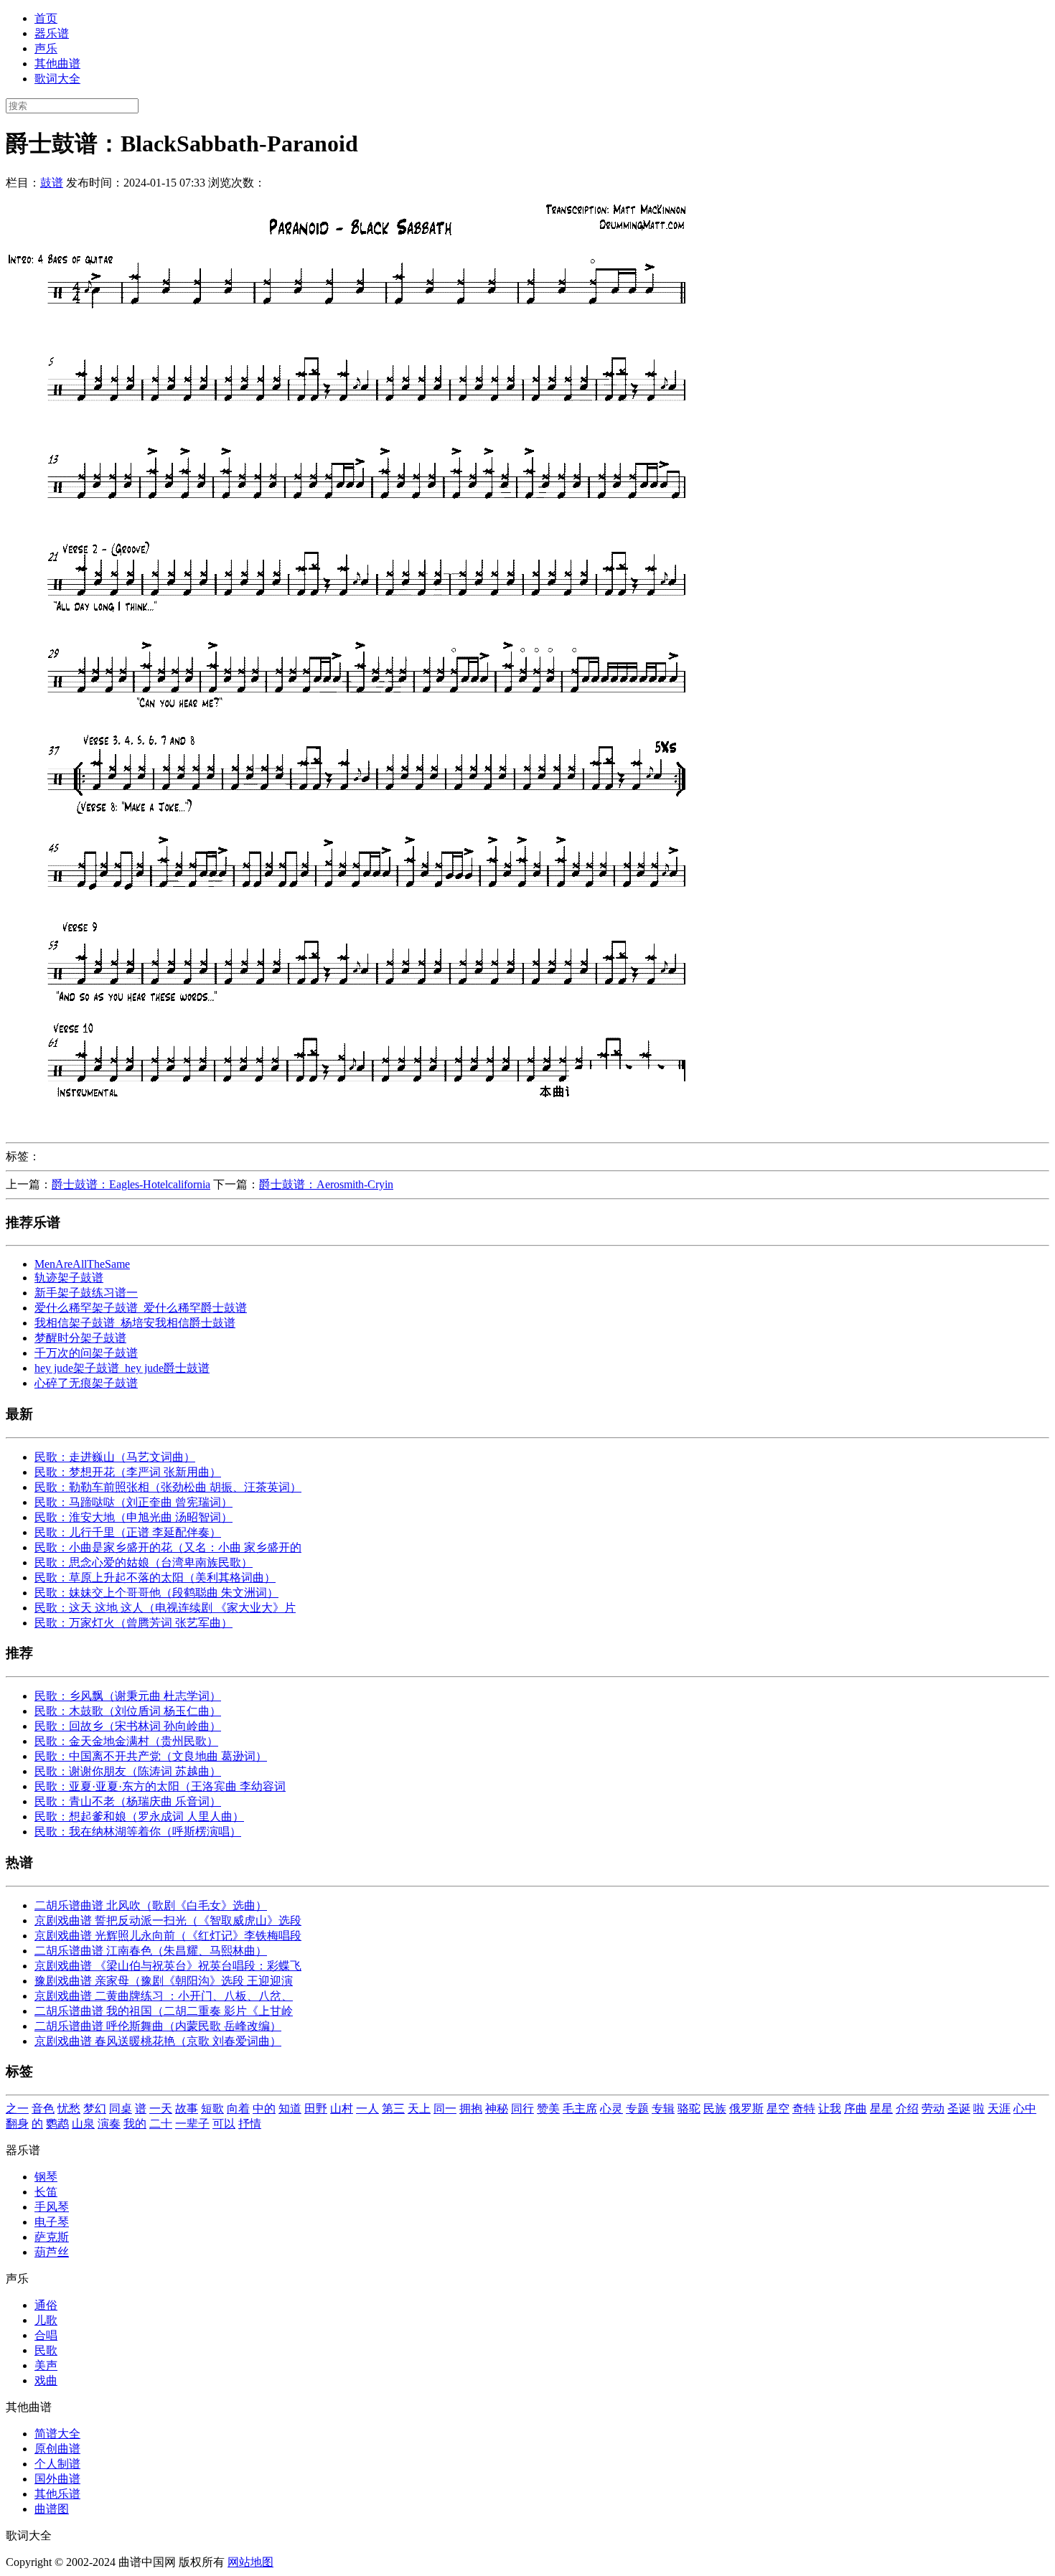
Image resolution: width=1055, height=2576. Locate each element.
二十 (161, 2124)
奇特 (804, 2109)
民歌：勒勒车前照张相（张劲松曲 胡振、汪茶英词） (168, 1487)
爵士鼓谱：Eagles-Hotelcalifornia (131, 1184)
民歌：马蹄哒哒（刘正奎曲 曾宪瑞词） (133, 1502)
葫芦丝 (52, 2252)
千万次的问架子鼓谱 (86, 1353)
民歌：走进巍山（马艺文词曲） (115, 1457)
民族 (715, 2109)
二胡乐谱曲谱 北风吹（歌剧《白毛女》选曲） (151, 1905)
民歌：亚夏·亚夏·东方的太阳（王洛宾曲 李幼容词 (160, 1786)
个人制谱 (57, 2464)
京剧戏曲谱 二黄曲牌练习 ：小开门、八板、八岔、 (164, 1996)
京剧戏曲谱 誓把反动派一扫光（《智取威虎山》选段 (168, 1921)
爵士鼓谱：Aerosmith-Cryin (326, 1184)
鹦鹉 (57, 2124)
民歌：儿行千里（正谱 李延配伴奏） (128, 1532)
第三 (393, 2109)
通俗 (46, 2305)
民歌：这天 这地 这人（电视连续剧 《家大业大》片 (165, 1608)
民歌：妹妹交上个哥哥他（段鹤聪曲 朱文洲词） (156, 1593)
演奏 (109, 2124)
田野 (316, 2109)
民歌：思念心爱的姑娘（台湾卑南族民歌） (144, 1562)
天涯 (999, 2109)
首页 (46, 18)
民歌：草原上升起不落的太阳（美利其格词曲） (155, 1578)
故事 (187, 2109)
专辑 (663, 2109)
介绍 (907, 2109)
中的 (264, 2109)
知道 (290, 2109)
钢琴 (46, 2177)
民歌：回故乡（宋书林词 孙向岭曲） (128, 1726)
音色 (43, 2109)
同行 (522, 2109)
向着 (238, 2109)
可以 (224, 2124)
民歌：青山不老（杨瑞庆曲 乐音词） (128, 1801)
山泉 (83, 2124)
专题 (637, 2109)
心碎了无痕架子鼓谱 (86, 1383)
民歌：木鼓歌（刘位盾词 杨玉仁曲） (128, 1711)
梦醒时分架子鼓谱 (80, 1338)
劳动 (933, 2109)
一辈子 (192, 2124)
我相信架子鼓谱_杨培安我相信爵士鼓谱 (135, 1323)
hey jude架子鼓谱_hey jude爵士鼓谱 (122, 1368)
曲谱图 (52, 2509)
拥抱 (471, 2109)
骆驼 (689, 2109)
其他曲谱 (57, 64)
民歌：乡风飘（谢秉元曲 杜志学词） (128, 1696)
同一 (445, 2109)
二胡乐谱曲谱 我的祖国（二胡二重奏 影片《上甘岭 (164, 2011)
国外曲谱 (57, 2479)
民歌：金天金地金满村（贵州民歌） (126, 1741)
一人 (367, 2109)
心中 (1025, 2109)
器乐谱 (52, 33)
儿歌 (46, 2320)
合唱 (46, 2335)
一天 (161, 2109)
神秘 (497, 2109)
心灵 (611, 2109)
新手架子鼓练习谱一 (86, 1293)
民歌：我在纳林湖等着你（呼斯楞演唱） (138, 1832)
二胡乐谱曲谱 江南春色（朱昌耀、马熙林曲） (151, 1951)
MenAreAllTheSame (82, 1264)
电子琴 (52, 2222)
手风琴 (52, 2207)
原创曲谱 (57, 2449)
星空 (778, 2109)
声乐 (46, 48)
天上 (419, 2109)
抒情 (250, 2124)
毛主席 (580, 2109)
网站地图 (250, 2562)
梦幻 (95, 2109)
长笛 (46, 2192)
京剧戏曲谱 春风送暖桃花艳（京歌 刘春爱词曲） (158, 2041)
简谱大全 (57, 2434)
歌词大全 (57, 79)
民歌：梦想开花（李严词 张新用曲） (128, 1472)
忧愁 (69, 2109)
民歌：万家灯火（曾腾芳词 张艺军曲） (133, 1623)
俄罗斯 (746, 2109)
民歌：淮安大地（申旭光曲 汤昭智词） (133, 1517)
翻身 (17, 2124)
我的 (135, 2124)
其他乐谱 (57, 2494)
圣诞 (959, 2109)
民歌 (46, 2350)
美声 (46, 2365)
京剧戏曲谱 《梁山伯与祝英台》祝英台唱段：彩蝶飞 (168, 1966)
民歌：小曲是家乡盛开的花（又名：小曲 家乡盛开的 (168, 1547)
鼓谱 (52, 183)
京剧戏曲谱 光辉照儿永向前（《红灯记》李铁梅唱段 (168, 1936)
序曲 (855, 2109)
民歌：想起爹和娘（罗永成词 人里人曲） (139, 1816)
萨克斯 (52, 2237)
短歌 (212, 2109)
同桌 (121, 2109)
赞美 (548, 2109)
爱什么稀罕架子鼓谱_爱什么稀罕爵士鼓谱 (141, 1308)
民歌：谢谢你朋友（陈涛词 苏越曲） (128, 1771)
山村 (342, 2109)
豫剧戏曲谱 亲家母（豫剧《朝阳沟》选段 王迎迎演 (164, 1981)
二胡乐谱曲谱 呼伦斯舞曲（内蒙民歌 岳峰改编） (158, 2026)
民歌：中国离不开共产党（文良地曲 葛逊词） (151, 1756)
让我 (830, 2109)
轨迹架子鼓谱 (69, 1278)
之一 (17, 2109)
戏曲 (46, 2380)
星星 (881, 2109)
